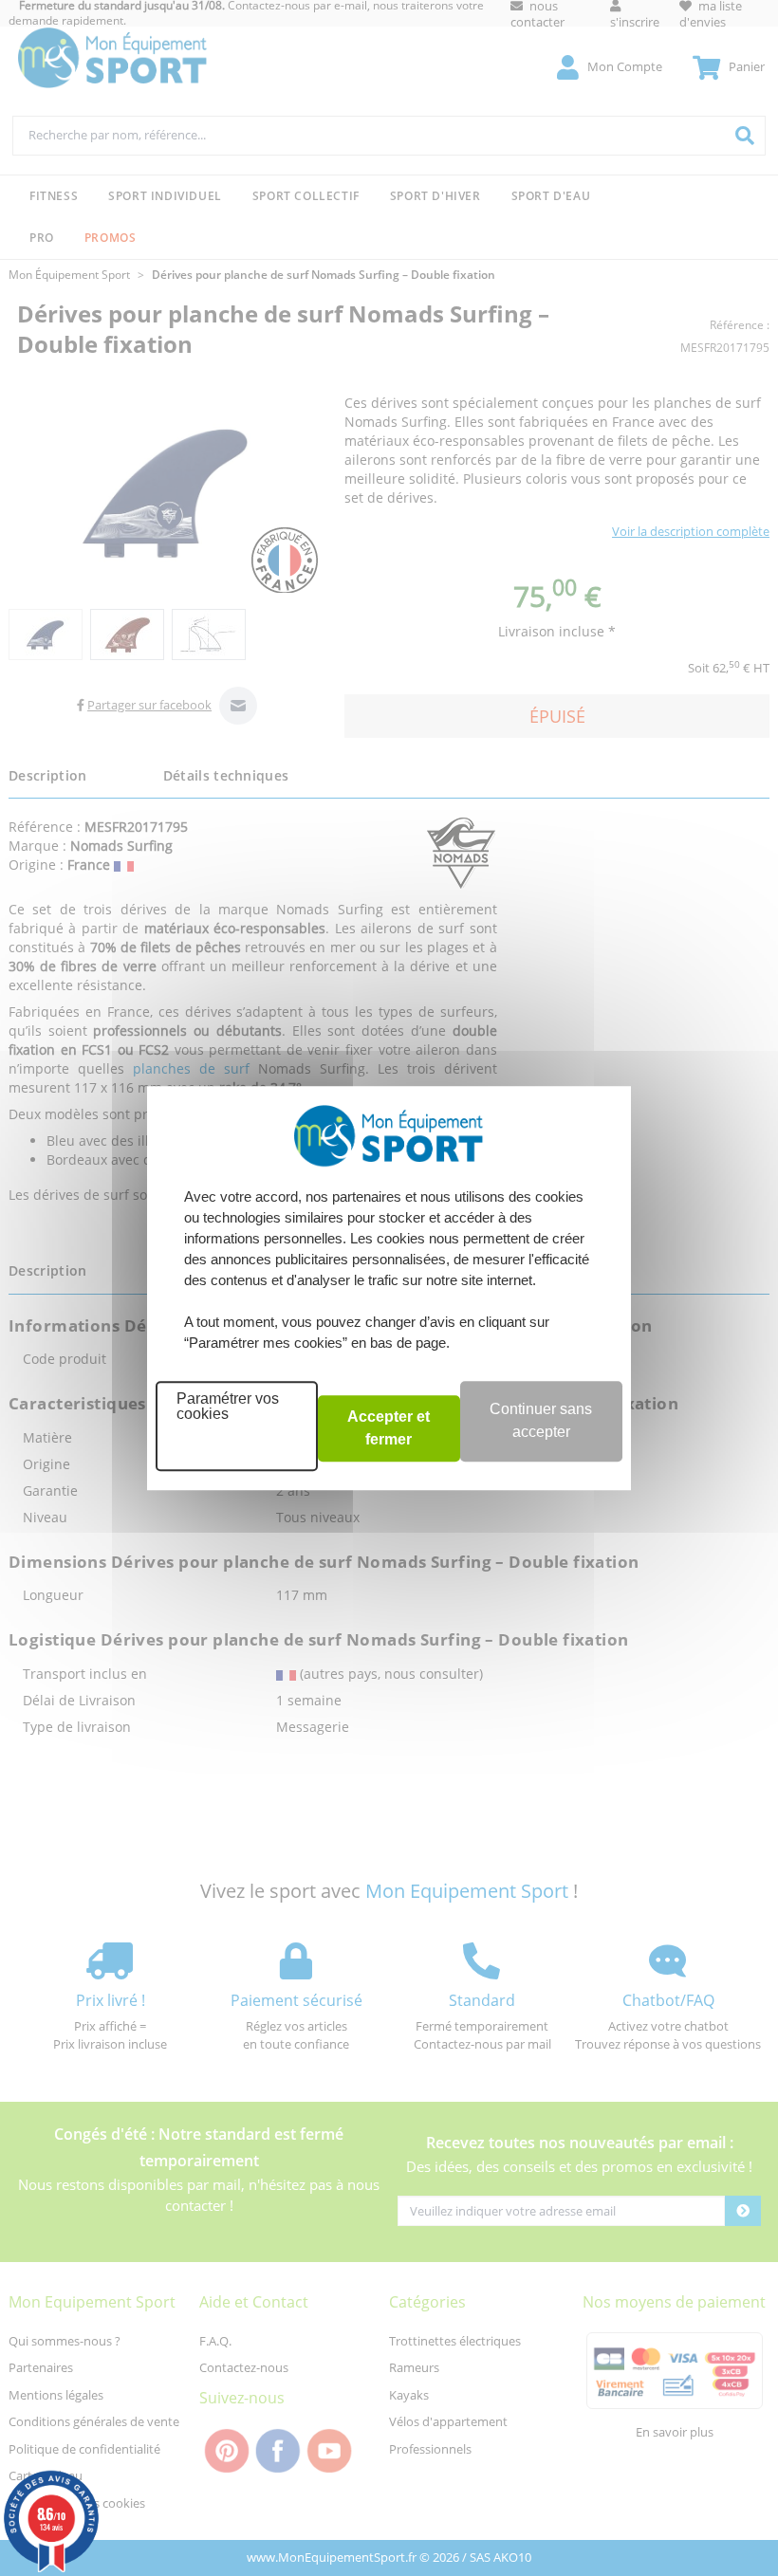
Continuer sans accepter (541, 1420)
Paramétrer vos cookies (228, 1406)
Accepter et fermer (389, 1428)
